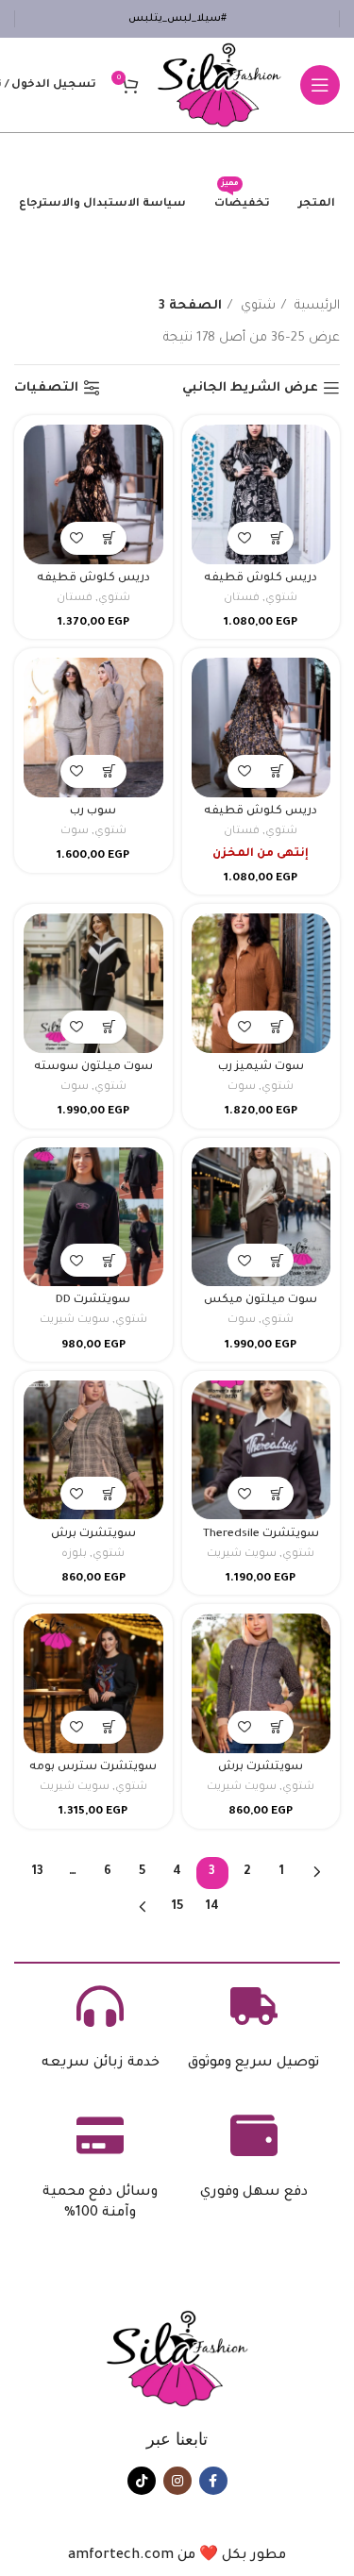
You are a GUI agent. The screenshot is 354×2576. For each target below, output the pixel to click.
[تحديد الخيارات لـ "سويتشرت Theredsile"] (277, 1493)
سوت (75, 832)
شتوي (256, 306)
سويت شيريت (75, 1321)
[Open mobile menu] (320, 85)
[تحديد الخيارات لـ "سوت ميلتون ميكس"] (277, 1260)
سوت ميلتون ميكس (261, 1300)
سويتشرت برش (93, 1534)
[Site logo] (219, 85)
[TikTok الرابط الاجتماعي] (142, 2481)
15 (177, 1907)
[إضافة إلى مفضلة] (244, 538)
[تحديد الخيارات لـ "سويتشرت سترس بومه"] (110, 1727)
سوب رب (93, 811)
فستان (242, 599)
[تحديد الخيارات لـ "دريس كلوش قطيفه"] (277, 538)
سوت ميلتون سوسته (93, 1067)
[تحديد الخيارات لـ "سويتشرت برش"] (110, 1493)
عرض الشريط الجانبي (250, 388)
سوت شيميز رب (261, 1067)
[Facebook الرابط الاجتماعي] (213, 2481)
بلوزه (74, 1555)
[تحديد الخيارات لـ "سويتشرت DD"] (110, 1260)
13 (38, 1872)
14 (212, 1907)
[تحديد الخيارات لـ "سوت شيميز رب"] (277, 1027)
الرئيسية (315, 306)
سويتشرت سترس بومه (93, 1767)
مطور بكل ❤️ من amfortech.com (177, 2556)
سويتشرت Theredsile (261, 1534)
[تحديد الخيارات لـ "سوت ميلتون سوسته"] (110, 1027)
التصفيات (46, 388)
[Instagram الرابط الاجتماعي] (177, 2481)
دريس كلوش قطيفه (261, 578)
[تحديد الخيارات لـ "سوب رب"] (110, 771)
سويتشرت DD (93, 1300)
